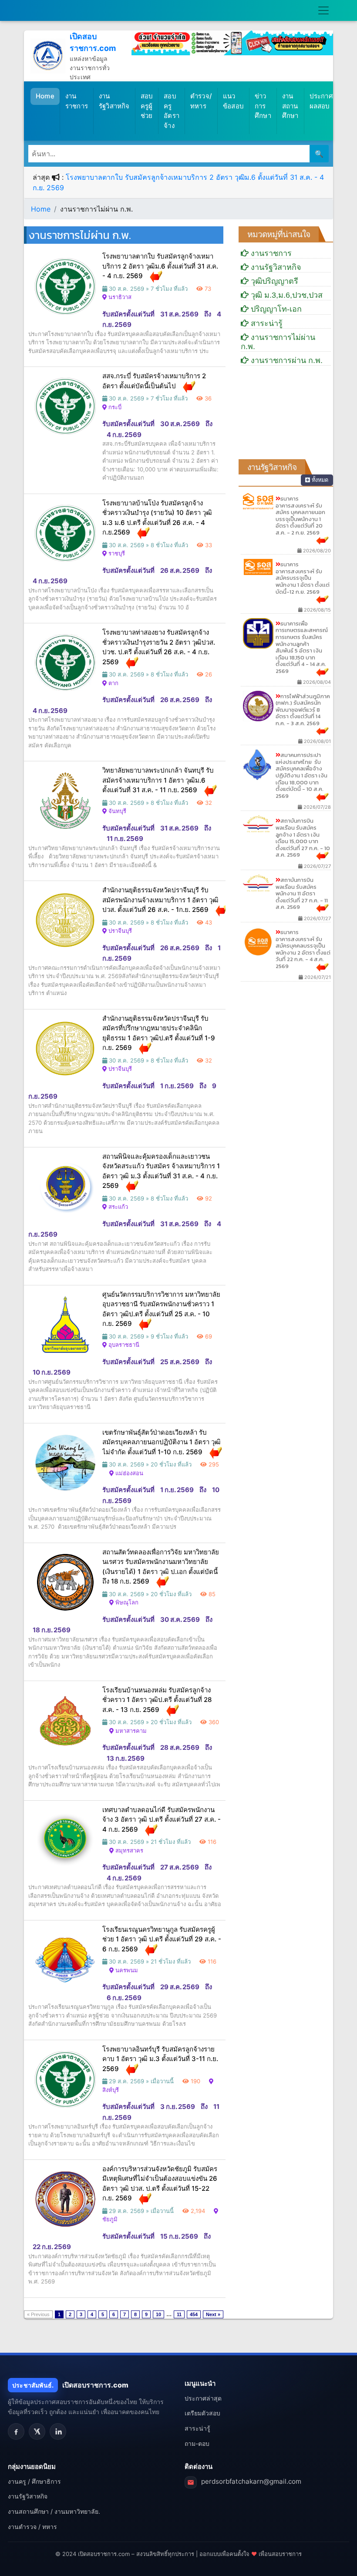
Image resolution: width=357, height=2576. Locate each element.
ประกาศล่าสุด (203, 2398)
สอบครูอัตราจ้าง (172, 111)
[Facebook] (16, 2431)
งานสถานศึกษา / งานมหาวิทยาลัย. (54, 2511)
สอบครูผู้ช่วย (147, 106)
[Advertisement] (286, 416)
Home (48, 96)
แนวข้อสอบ (233, 101)
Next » (213, 2314)
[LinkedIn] (58, 2431)
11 (179, 2314)
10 (158, 2314)
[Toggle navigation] (323, 10)
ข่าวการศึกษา (263, 106)
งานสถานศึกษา (290, 106)
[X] (37, 2431)
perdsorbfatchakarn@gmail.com (251, 2481)
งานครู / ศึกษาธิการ (34, 2481)
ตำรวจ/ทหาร (201, 101)
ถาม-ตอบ (197, 2443)
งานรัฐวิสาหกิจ (114, 101)
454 (194, 2314)
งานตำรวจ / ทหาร (32, 2527)
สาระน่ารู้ (197, 2428)
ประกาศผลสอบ (321, 101)
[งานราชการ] (232, 42)
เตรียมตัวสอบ (202, 2413)
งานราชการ (77, 101)
